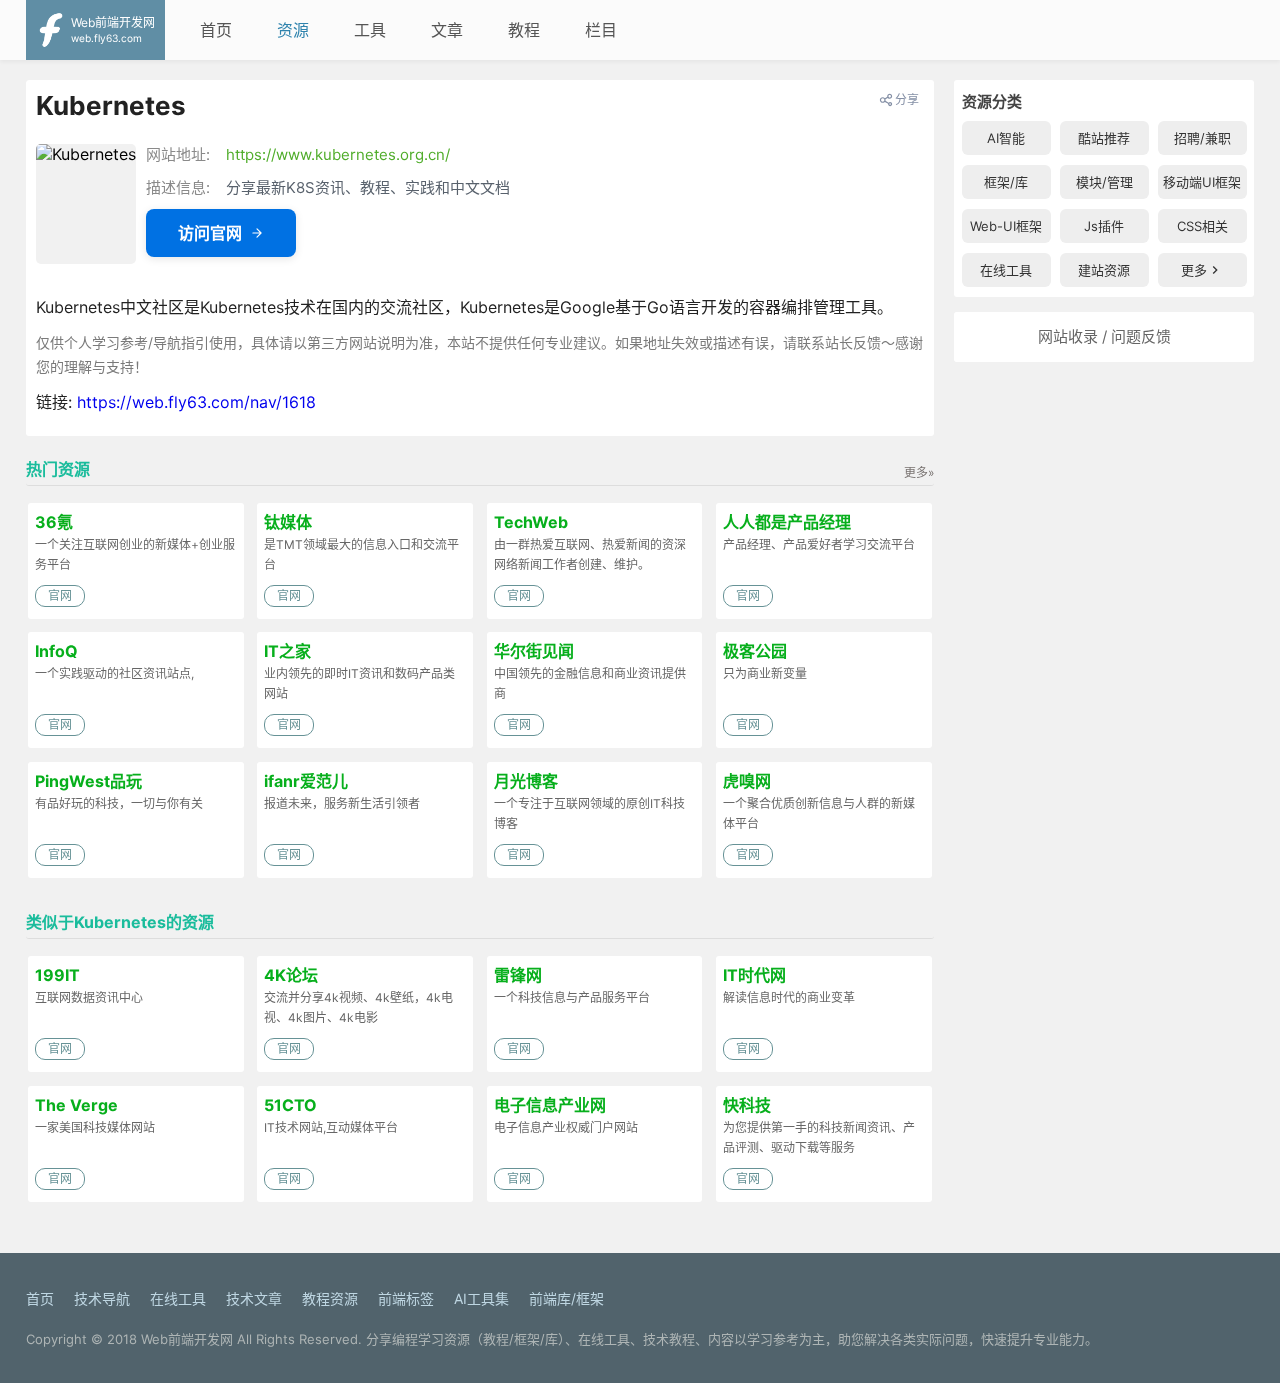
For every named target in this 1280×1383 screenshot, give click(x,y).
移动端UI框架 (1202, 182)
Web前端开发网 (187, 1339)
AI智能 (1006, 138)
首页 (216, 30)
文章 (447, 30)
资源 (293, 30)
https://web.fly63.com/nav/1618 (196, 402)
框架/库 (1006, 182)
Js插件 (1104, 226)
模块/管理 (1104, 182)
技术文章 (254, 1298)
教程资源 (330, 1298)
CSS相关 (1202, 226)
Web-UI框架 (1006, 226)
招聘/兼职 (1202, 138)
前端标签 (406, 1298)
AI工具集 (481, 1298)
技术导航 (102, 1298)
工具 (370, 30)
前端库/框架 (566, 1298)
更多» (919, 472)
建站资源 (1104, 270)
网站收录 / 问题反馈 (1104, 336)
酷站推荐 (1104, 138)
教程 (524, 30)
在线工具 (1006, 270)
